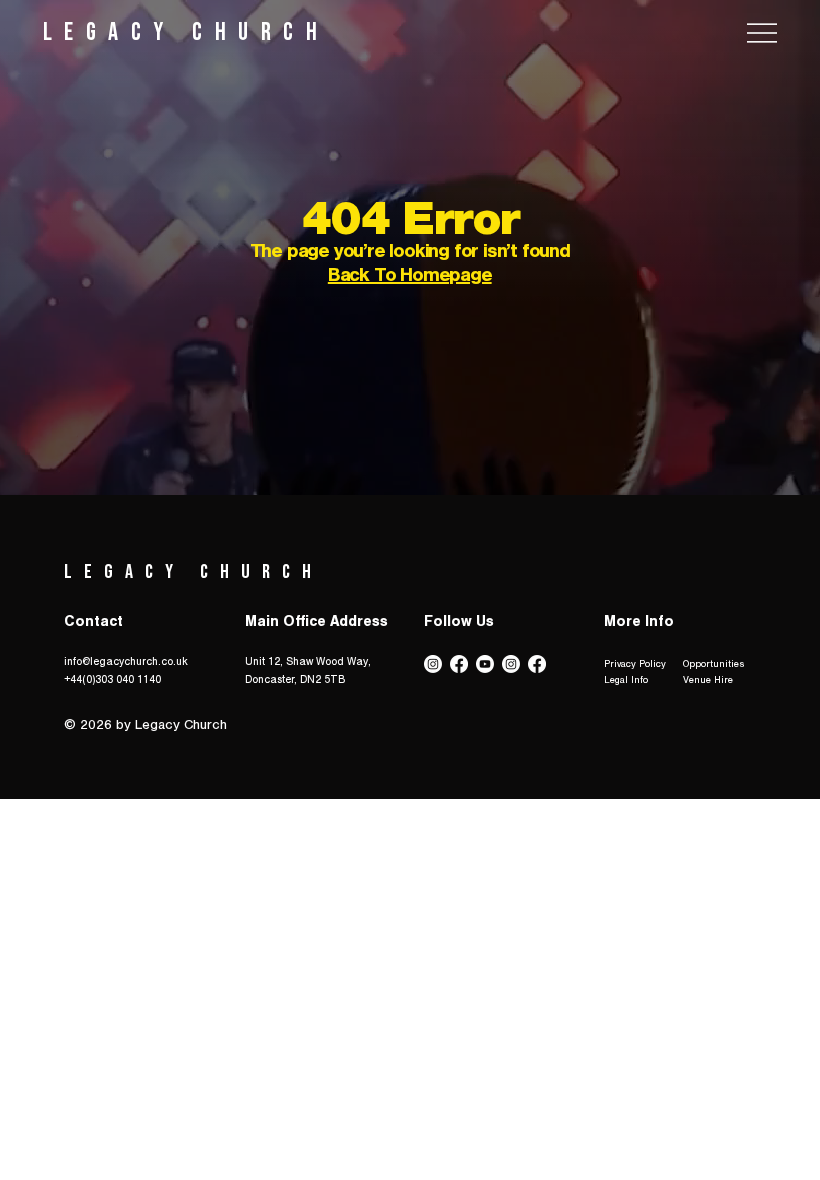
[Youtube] (485, 664)
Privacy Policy (635, 665)
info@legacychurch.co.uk (126, 663)
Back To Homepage (410, 278)
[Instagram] (433, 664)
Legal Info (626, 681)
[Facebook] (459, 664)
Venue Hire (708, 681)
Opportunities (714, 665)
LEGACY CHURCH (186, 32)
